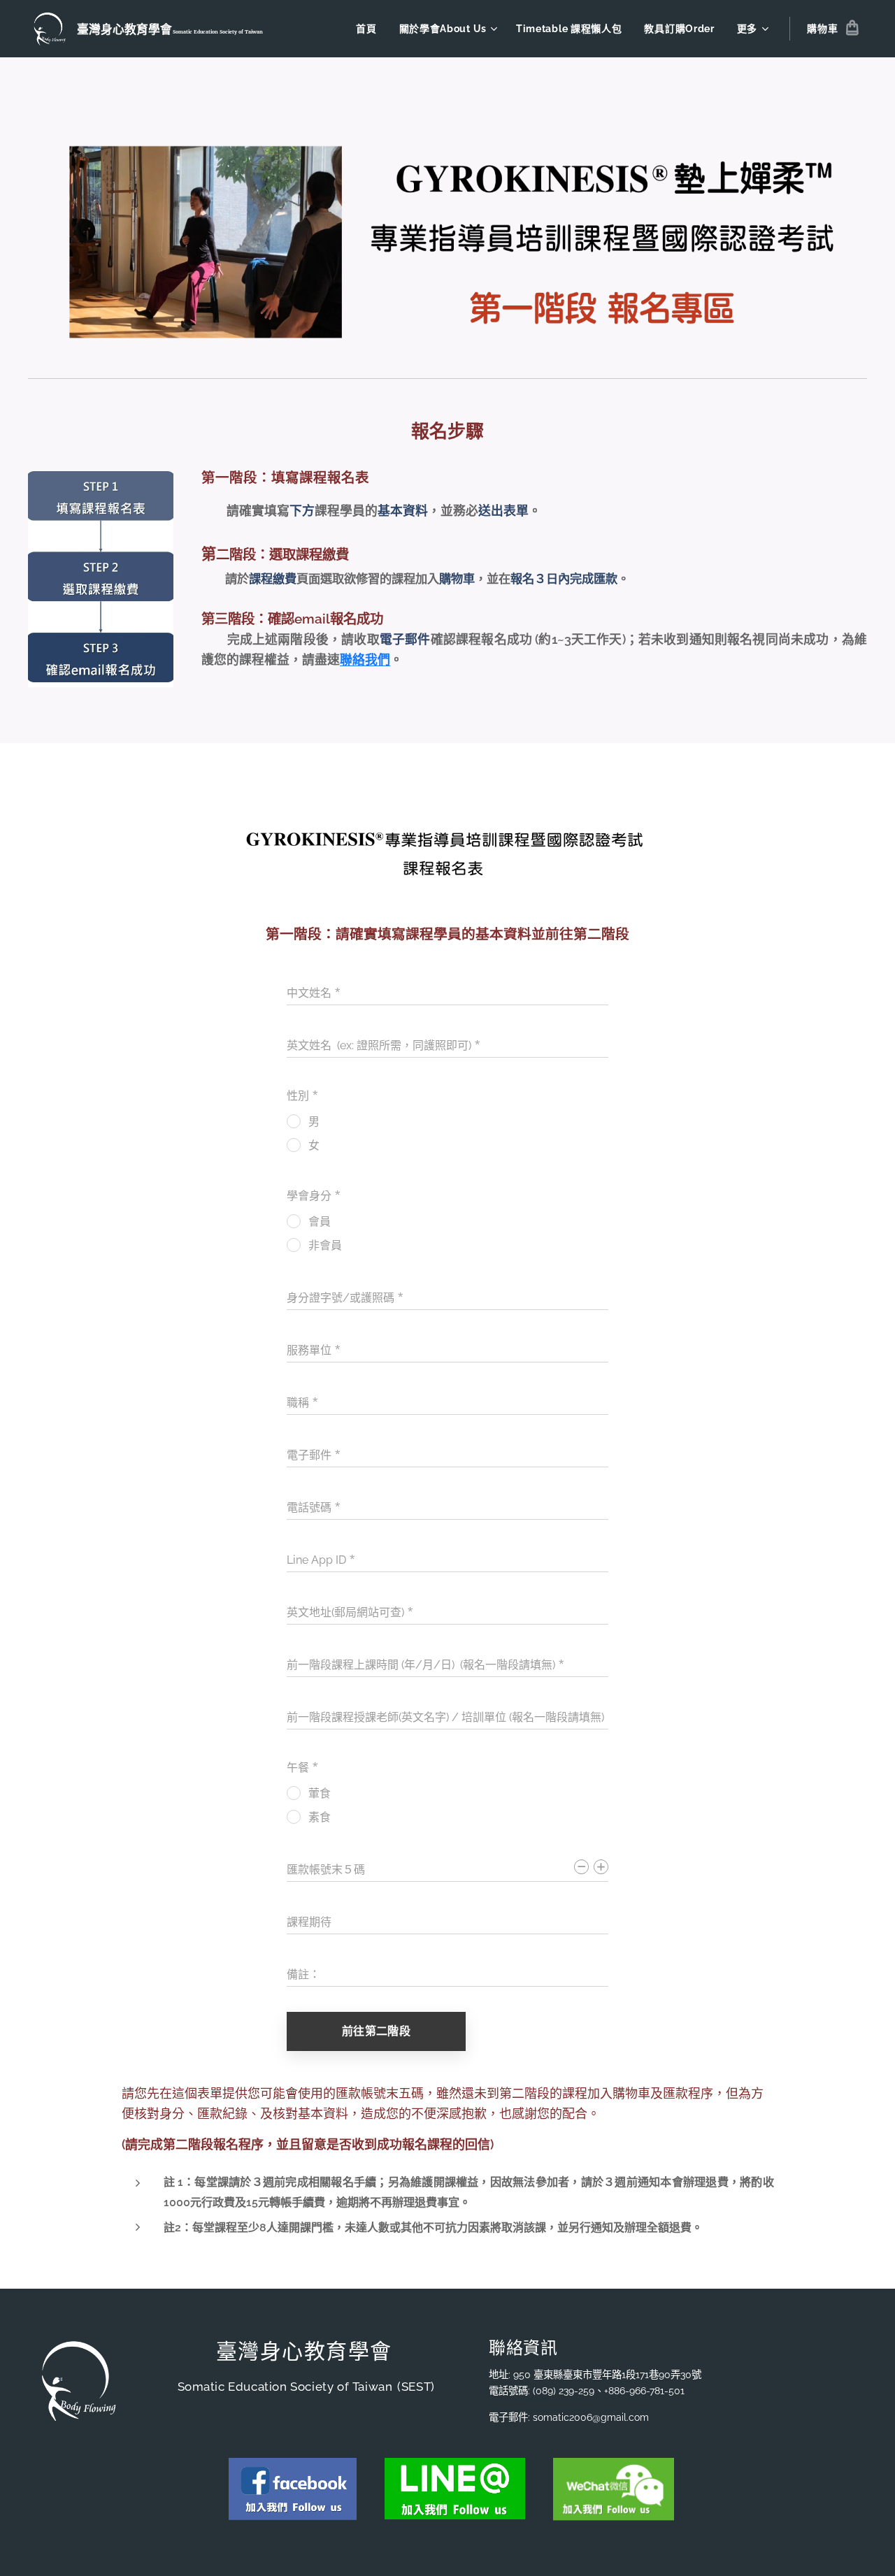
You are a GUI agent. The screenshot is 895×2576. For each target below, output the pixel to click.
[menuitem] (370, 29)
